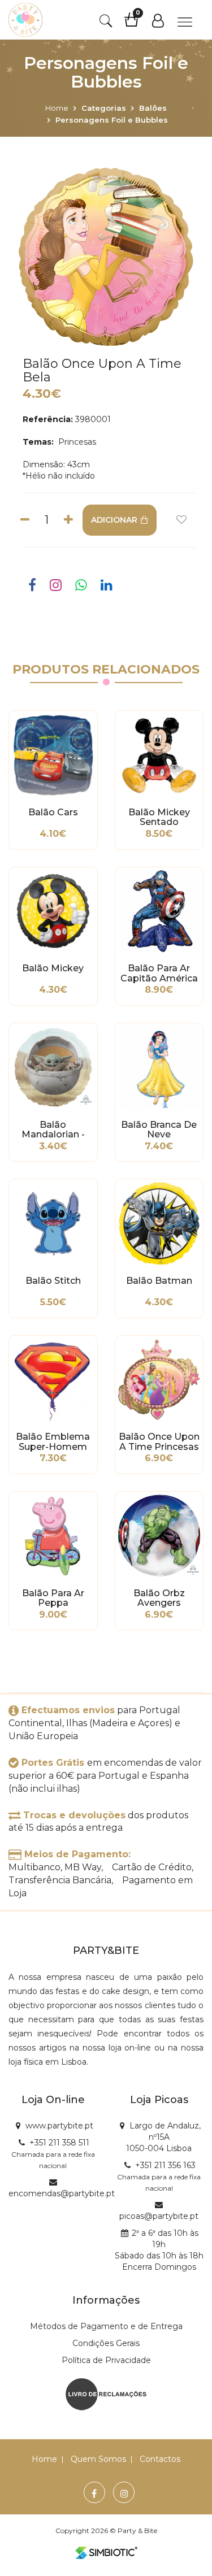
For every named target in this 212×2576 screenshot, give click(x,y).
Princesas (76, 442)
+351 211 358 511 (59, 2143)
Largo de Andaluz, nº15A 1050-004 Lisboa (163, 2137)
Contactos (160, 2459)
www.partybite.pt (59, 2126)
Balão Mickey (53, 968)
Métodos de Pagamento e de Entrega (106, 2326)
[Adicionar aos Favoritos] (181, 520)
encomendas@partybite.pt (62, 2193)
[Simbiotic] (106, 2553)
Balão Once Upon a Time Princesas (159, 1442)
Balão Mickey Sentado (159, 818)
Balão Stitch (53, 1281)
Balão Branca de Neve (159, 1130)
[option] (106, 257)
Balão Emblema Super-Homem (53, 1442)
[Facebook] (94, 2494)
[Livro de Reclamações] (106, 2393)
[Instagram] (124, 2494)
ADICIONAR (114, 520)
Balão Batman (159, 1281)
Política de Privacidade (106, 2360)
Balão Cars (53, 813)
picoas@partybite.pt (159, 2216)
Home (57, 108)
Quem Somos (98, 2459)
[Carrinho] (137, 24)
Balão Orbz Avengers (159, 1598)
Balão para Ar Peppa (53, 1598)
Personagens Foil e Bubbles (112, 120)
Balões (153, 108)
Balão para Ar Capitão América (159, 974)
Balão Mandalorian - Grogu (53, 1130)
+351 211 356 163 (165, 2165)
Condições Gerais (106, 2343)
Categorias (104, 108)
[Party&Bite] (25, 20)
